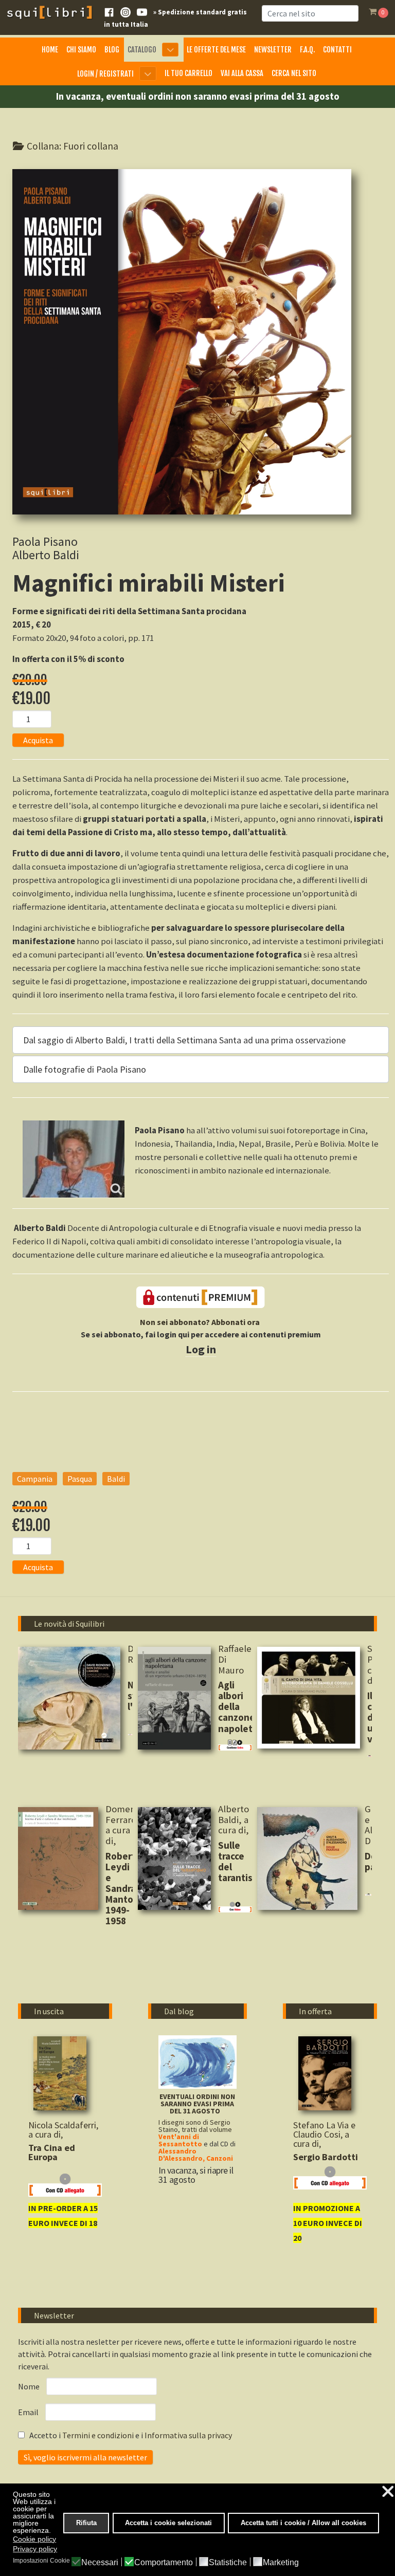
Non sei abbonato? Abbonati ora (200, 1322)
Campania (35, 1479)
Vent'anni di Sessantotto (180, 2140)
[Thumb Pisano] (74, 1159)
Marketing (281, 2563)
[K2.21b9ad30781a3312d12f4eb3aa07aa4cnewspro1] (325, 2074)
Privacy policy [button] (35, 2549)
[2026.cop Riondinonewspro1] (69, 1698)
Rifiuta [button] (86, 2523)
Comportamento (164, 2563)
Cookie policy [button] (34, 2539)
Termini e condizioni (99, 2435)
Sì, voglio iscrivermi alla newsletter (85, 2457)
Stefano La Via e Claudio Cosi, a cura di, (324, 2134)
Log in (201, 1349)
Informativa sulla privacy (188, 2435)
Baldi (116, 1479)
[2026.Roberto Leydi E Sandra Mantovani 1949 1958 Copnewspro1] (58, 1859)
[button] (201, 1040)
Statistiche (228, 2563)
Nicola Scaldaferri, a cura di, (63, 2130)
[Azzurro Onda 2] (197, 2061)
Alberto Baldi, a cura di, (235, 1819)
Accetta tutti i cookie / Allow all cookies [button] (303, 2523)
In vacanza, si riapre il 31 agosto (196, 2175)
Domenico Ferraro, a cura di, (126, 1825)
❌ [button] (388, 2491)
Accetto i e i (130, 2435)
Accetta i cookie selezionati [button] (168, 2523)
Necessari (100, 2563)
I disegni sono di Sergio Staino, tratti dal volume (195, 2126)
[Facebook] (109, 11)
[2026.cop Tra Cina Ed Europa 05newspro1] (60, 2074)
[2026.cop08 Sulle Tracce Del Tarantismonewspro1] (174, 1859)
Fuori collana (91, 146)
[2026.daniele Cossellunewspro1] (309, 1698)
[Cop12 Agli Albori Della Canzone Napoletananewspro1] (174, 1698)
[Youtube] (142, 11)
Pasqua (80, 1479)
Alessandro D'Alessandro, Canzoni (196, 2155)
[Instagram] (125, 11)
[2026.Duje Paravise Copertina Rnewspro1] (307, 1859)
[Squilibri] (49, 11)
